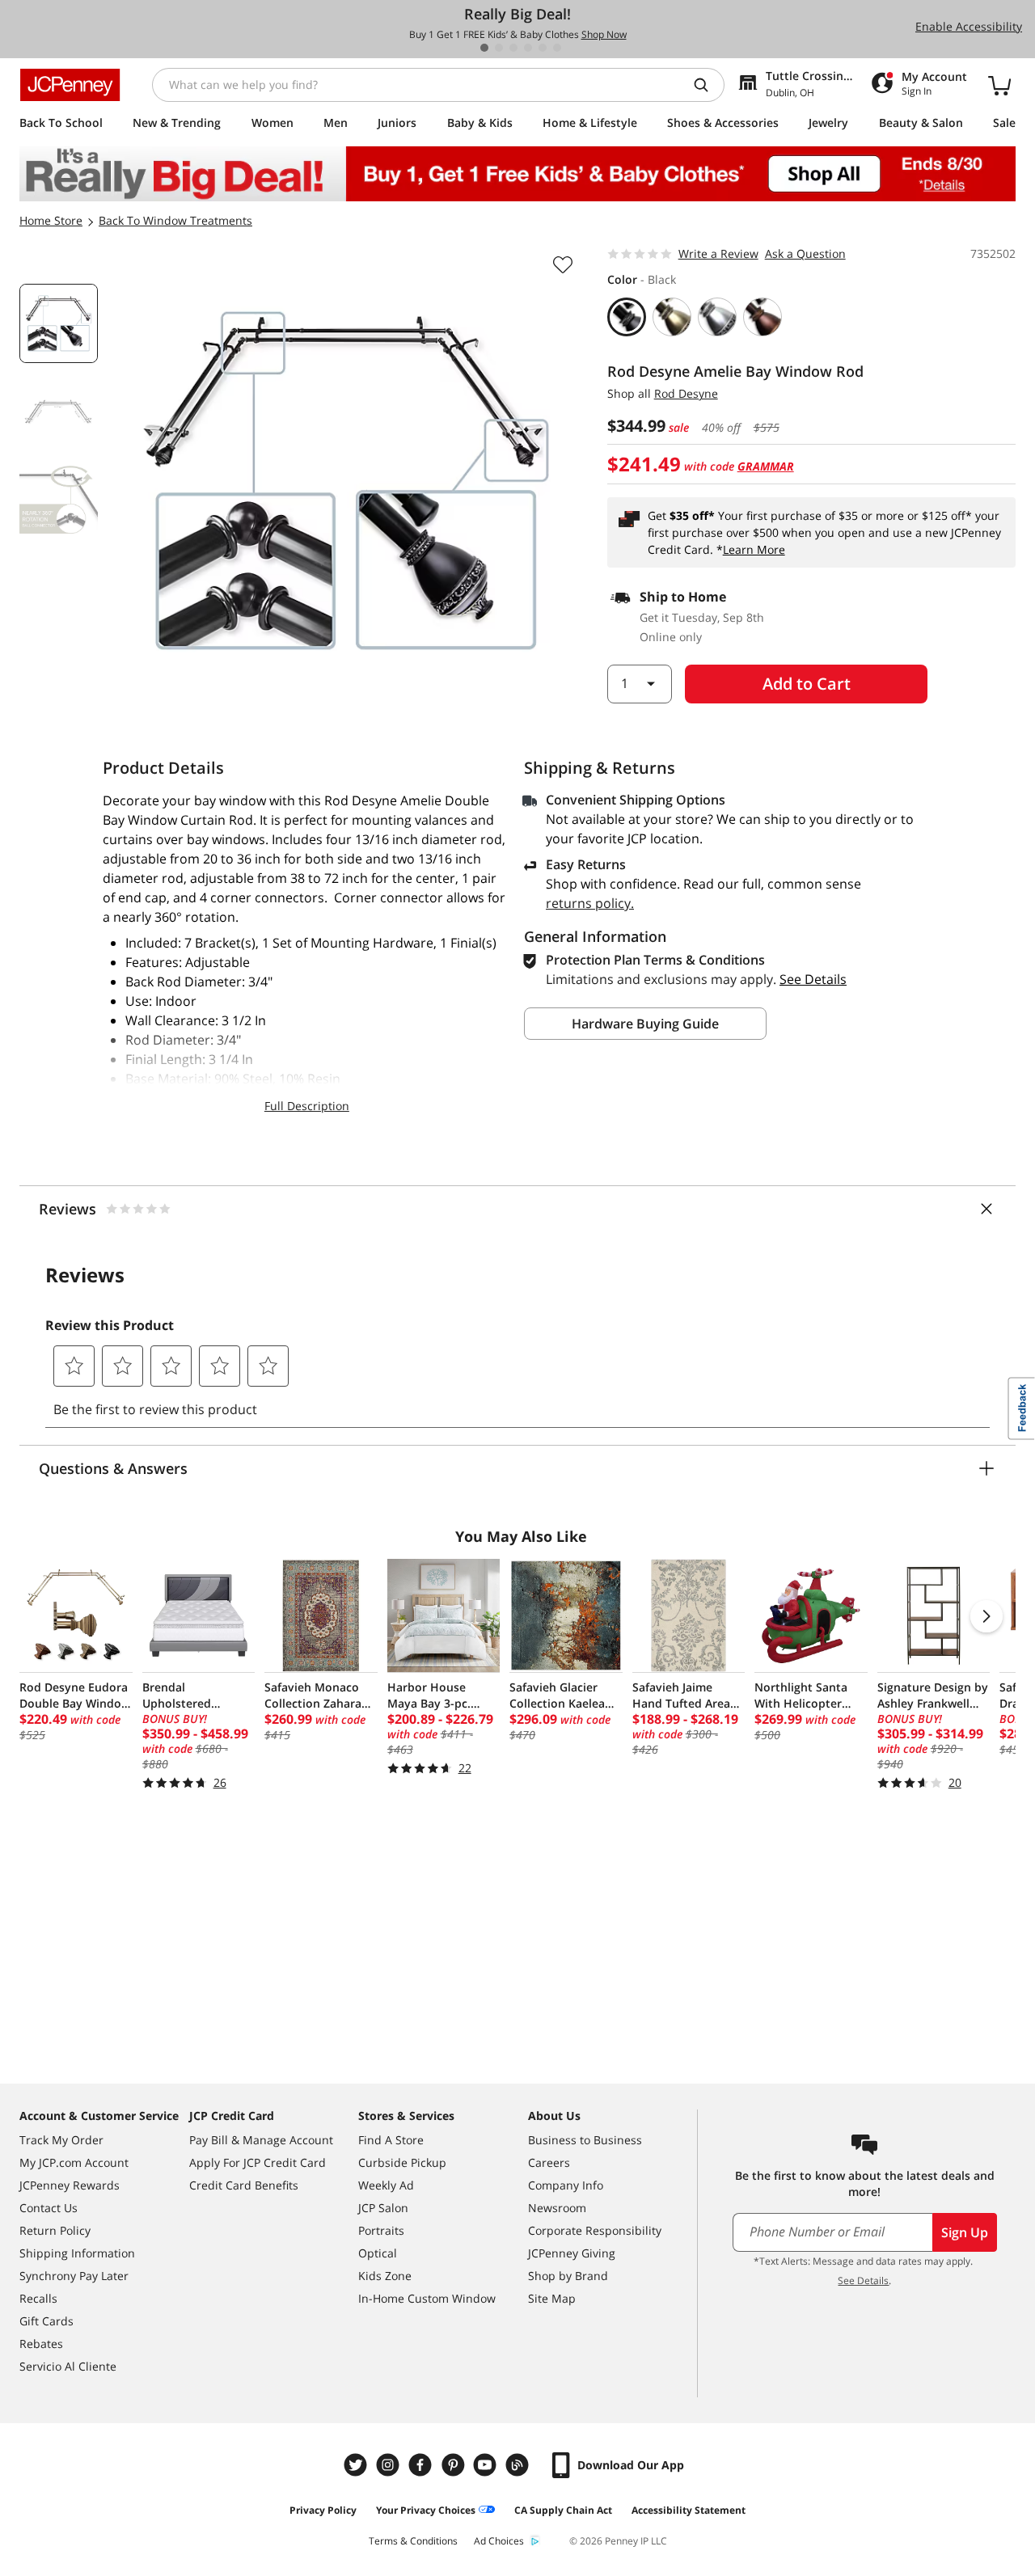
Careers (549, 2162)
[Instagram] (390, 2465)
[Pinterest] (454, 2465)
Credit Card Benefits (244, 2185)
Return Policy (55, 2230)
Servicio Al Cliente (68, 2366)
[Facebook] (422, 2465)
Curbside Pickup (402, 2162)
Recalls (38, 2298)
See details (813, 979)
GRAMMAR (766, 466)
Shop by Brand (568, 2276)
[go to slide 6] (557, 48)
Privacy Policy (323, 2510)
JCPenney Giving (572, 2253)
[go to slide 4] (528, 48)
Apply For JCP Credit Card (258, 2162)
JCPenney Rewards (70, 2185)
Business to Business (585, 2140)
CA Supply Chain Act (563, 2510)
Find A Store (391, 2140)
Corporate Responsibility (595, 2230)
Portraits (381, 2230)
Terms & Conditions (413, 2541)
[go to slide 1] (484, 48)
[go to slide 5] (543, 48)
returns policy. (590, 903)
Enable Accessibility (969, 26)
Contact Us (49, 2208)
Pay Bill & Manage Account (261, 2140)
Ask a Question (805, 253)
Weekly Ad (386, 2185)
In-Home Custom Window (427, 2298)
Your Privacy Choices (426, 2510)
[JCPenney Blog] (519, 2465)
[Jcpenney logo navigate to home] (70, 85)
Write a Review (718, 253)
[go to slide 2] (499, 48)
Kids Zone (385, 2276)
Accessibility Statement (689, 2510)
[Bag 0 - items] (999, 85)
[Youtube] (487, 2465)
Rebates (41, 2344)
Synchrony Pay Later (74, 2276)
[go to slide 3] (513, 48)
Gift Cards (46, 2321)
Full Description (307, 1106)
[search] (708, 85)
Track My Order (61, 2140)
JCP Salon (383, 2208)
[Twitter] (357, 2465)
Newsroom (557, 2208)
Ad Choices (499, 2541)
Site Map (552, 2298)
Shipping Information (77, 2253)
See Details (863, 2280)
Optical (378, 2253)
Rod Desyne (686, 393)
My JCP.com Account (74, 2162)
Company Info (566, 2185)
